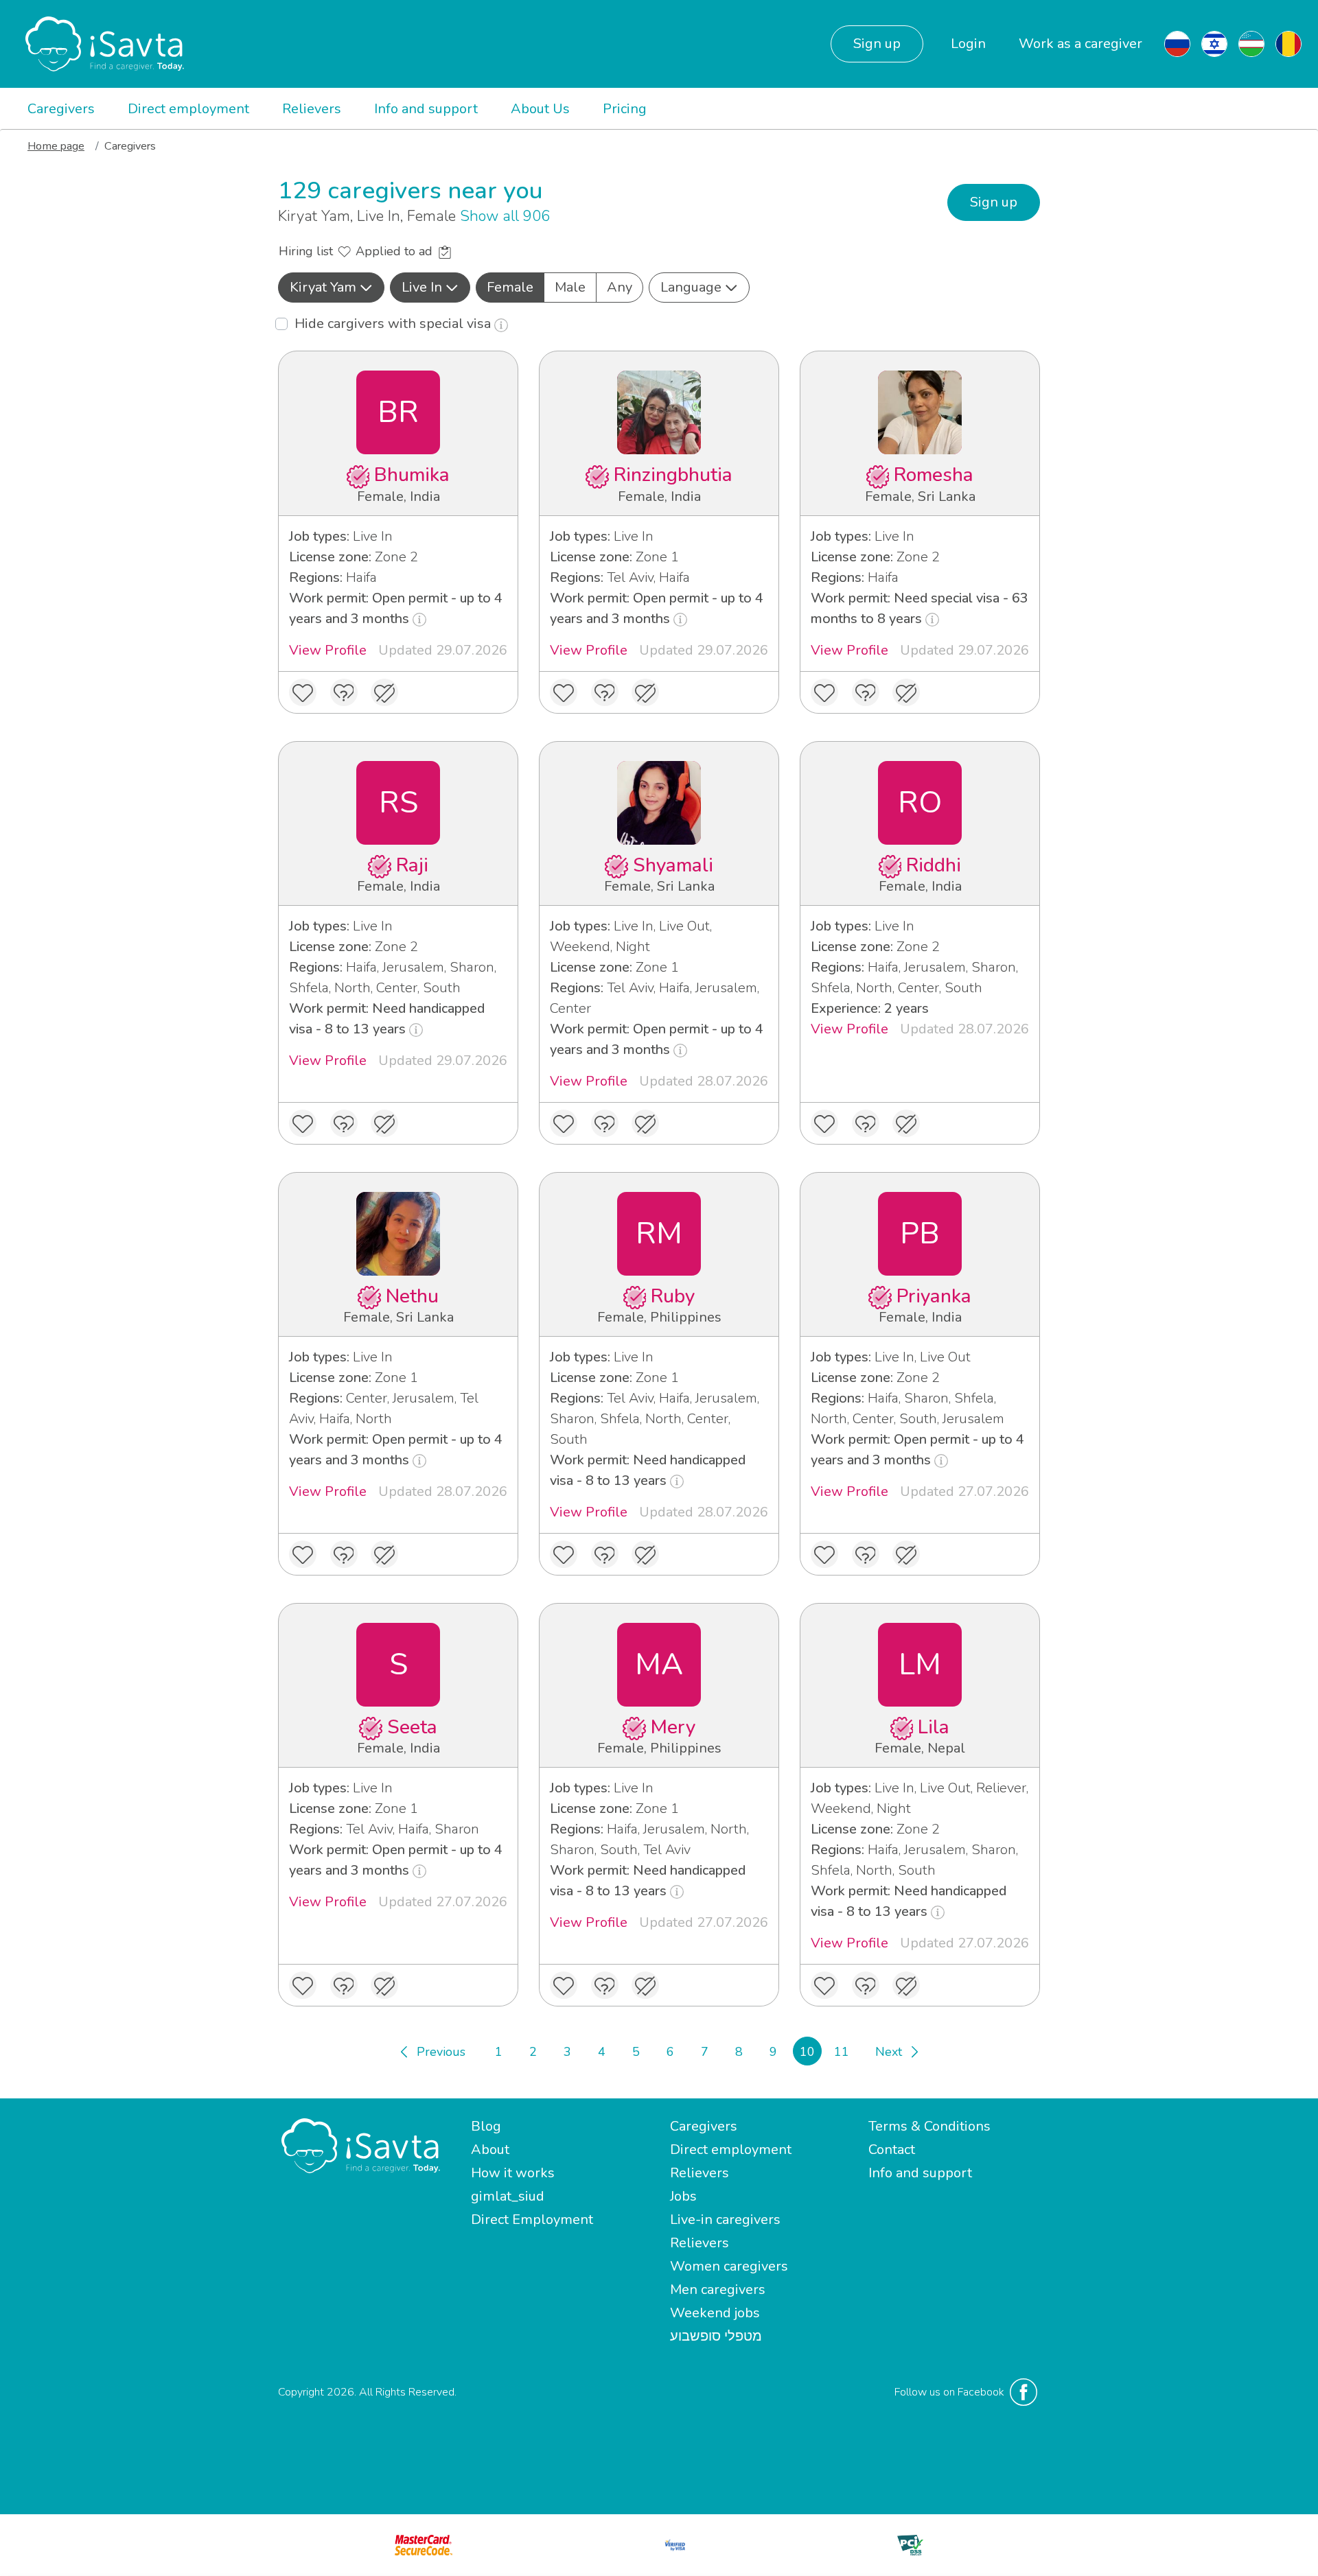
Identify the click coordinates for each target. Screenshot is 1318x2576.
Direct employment (188, 109)
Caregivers (61, 109)
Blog (486, 2126)
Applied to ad (396, 251)
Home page (56, 146)
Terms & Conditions (929, 2126)
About (490, 2150)
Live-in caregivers (725, 2220)
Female (510, 287)
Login (968, 44)
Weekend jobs (715, 2313)
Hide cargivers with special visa (394, 324)
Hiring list (308, 251)
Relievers (312, 109)
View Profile (328, 650)
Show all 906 (505, 216)
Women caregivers (729, 2266)
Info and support (426, 109)
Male (570, 287)
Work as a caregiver (1080, 44)
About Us (540, 109)
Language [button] (691, 287)
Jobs (683, 2196)
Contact (892, 2150)
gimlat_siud (508, 2196)
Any (620, 287)
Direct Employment (532, 2220)
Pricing (625, 109)
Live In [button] (422, 287)
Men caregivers (718, 2290)
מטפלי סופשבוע (716, 2336)
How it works (513, 2173)
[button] (331, 288)
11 (842, 2052)
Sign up (877, 44)
